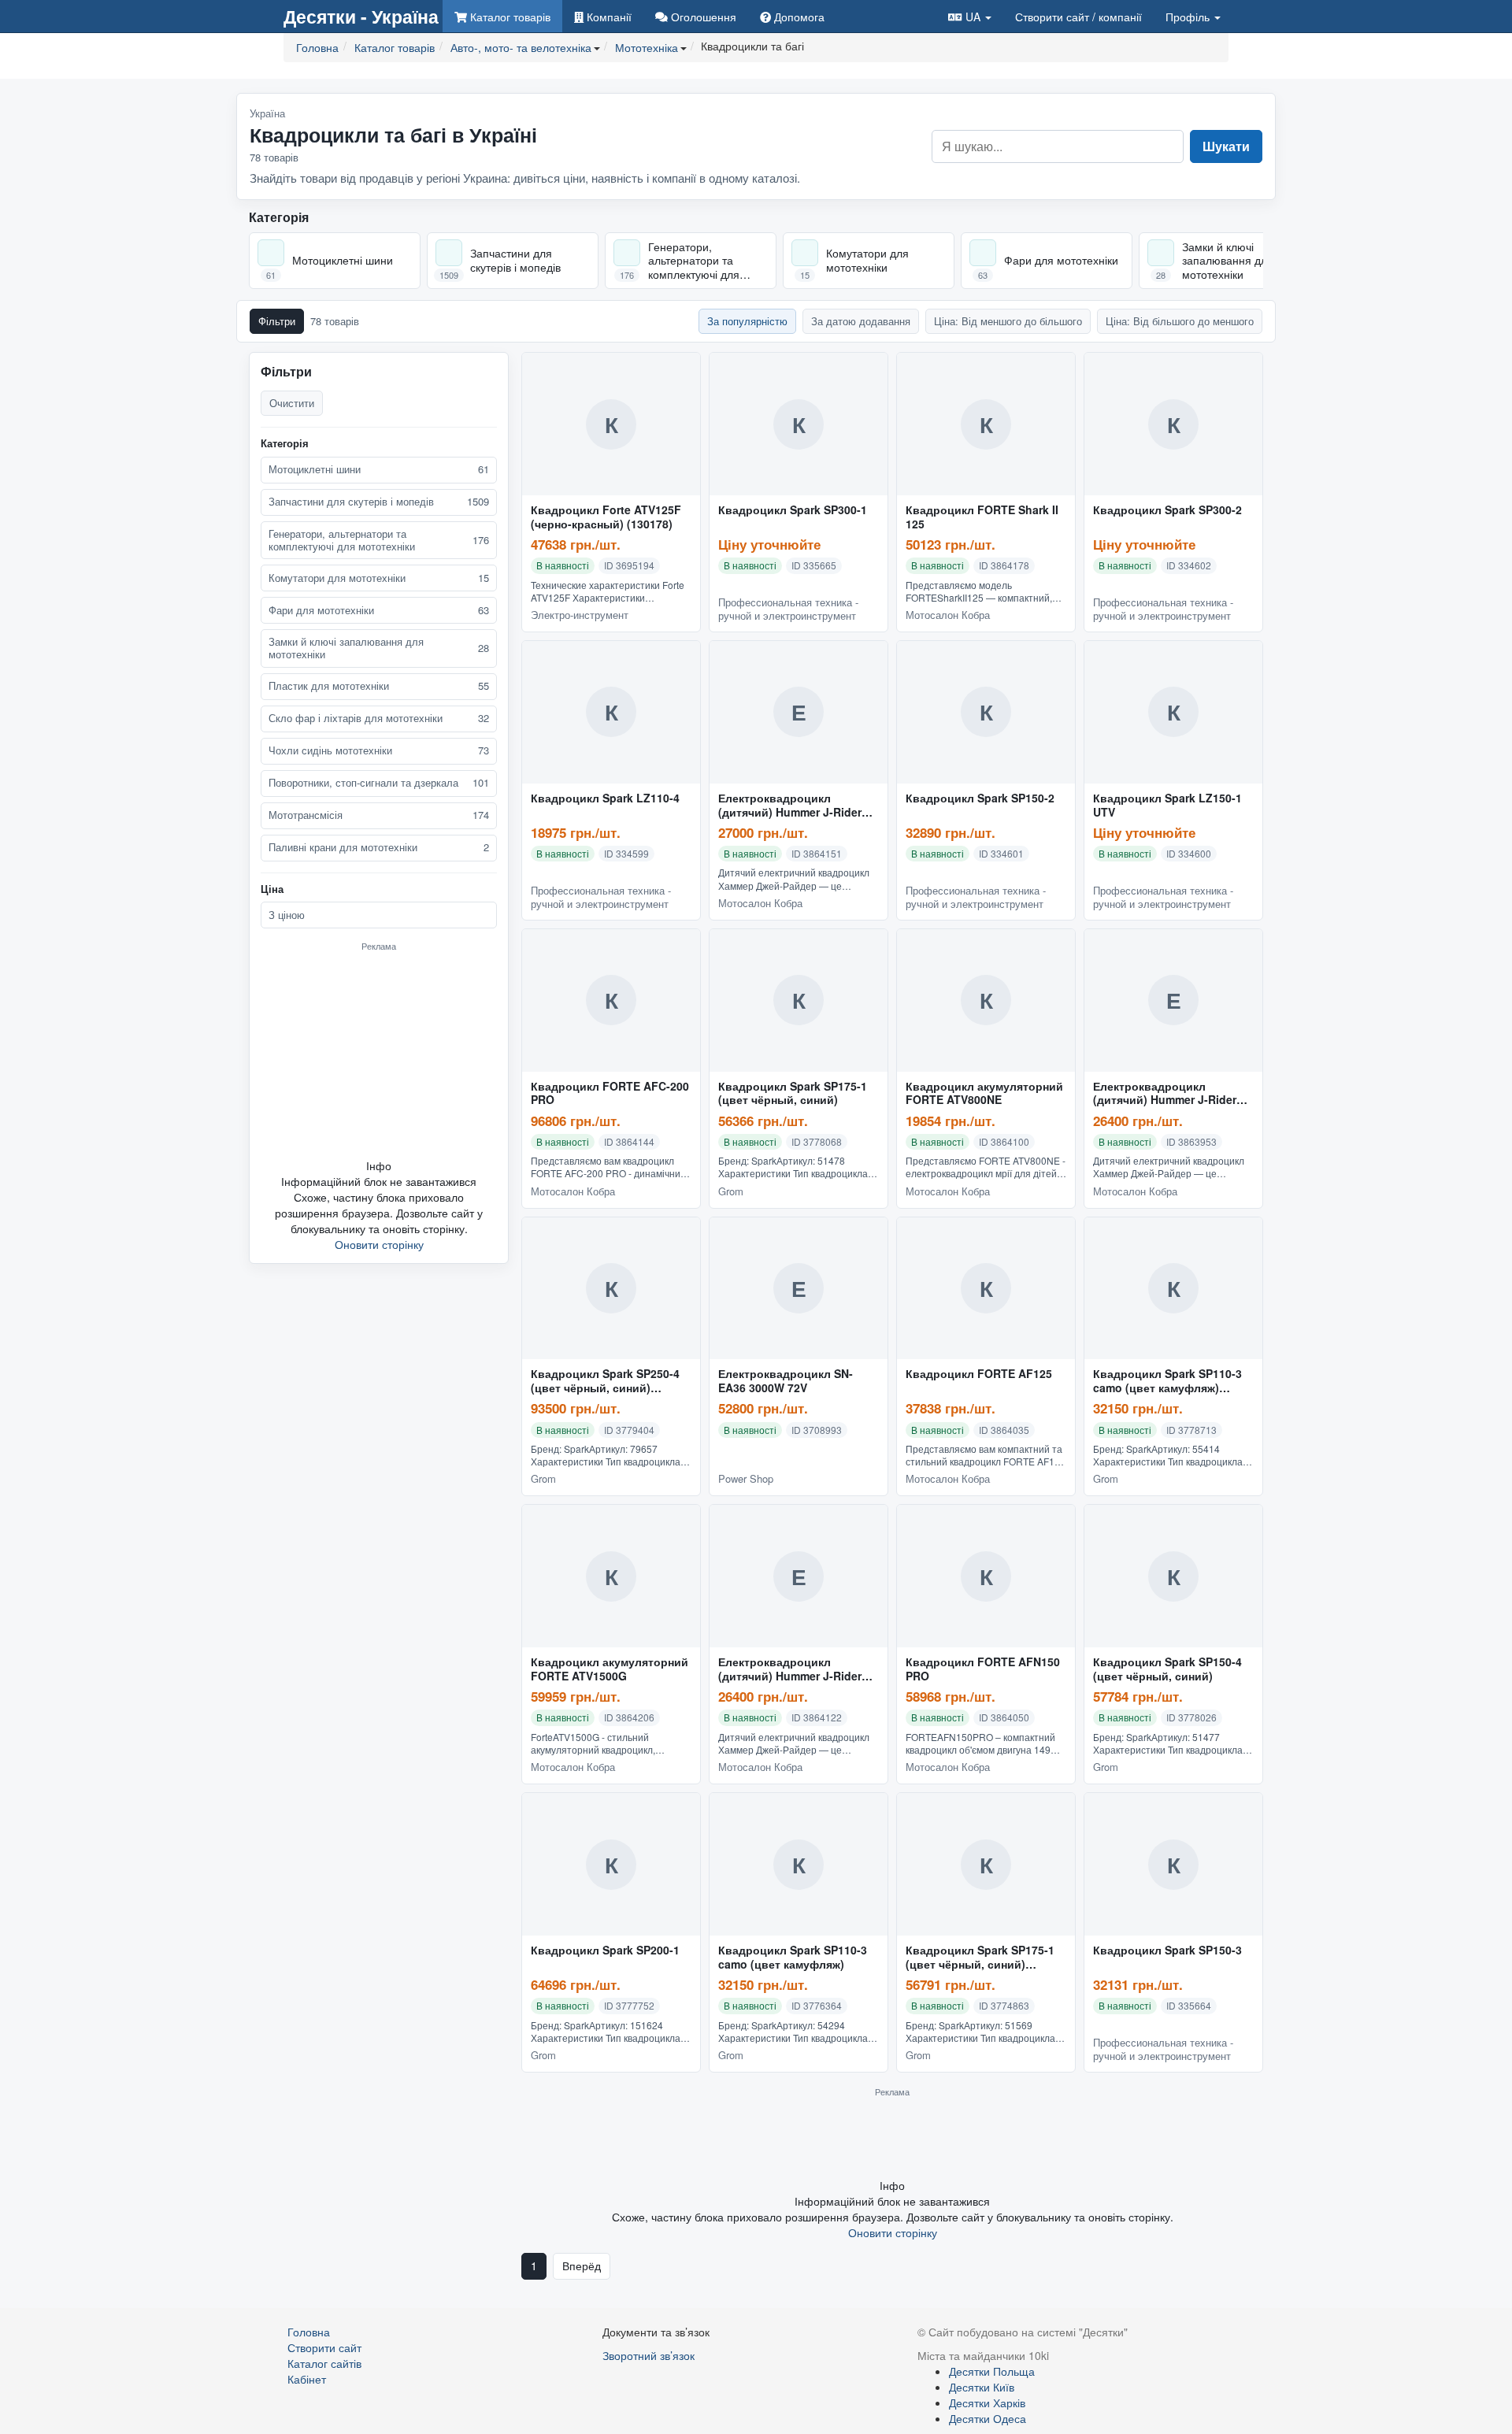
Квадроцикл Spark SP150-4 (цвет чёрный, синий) (1167, 1669)
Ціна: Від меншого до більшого (1008, 321)
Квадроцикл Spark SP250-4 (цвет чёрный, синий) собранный (605, 1381)
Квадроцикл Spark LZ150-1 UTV (1167, 806)
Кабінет (307, 2379)
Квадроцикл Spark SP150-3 (1167, 1951)
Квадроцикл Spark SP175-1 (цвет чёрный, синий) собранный (980, 1958)
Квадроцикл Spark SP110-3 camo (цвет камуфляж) (793, 1958)
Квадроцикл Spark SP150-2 (980, 798)
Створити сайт (1078, 17)
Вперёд (582, 2265)
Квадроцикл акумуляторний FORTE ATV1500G (610, 1669)
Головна (309, 2332)
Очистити (292, 403)
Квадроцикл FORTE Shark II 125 (982, 517)
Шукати (1226, 146)
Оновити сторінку (379, 1244)
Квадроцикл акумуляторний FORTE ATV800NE (984, 1094)
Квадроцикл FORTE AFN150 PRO (983, 1669)
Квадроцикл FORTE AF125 (979, 1374)
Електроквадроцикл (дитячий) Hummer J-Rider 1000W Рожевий (1165, 1094)
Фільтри (277, 321)
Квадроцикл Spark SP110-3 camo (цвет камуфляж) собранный (1167, 1381)
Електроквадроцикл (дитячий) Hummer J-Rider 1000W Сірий (790, 806)
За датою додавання (861, 321)
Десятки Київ (982, 2387)
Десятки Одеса (988, 2418)
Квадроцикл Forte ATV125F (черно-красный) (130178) (606, 517)
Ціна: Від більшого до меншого (1180, 321)
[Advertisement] (379, 1054)
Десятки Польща (992, 2371)
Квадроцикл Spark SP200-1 (605, 1951)
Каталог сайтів (324, 2363)
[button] (970, 16)
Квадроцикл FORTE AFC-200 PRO (610, 1094)
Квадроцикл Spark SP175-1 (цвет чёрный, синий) (793, 1094)
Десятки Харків (987, 2403)
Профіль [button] (1189, 17)
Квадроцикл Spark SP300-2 (1167, 510)
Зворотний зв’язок (649, 2355)
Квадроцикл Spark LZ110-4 (605, 798)
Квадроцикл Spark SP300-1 (793, 510)
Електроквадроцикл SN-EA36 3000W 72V (786, 1381)
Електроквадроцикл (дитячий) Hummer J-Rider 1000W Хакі (790, 1669)
